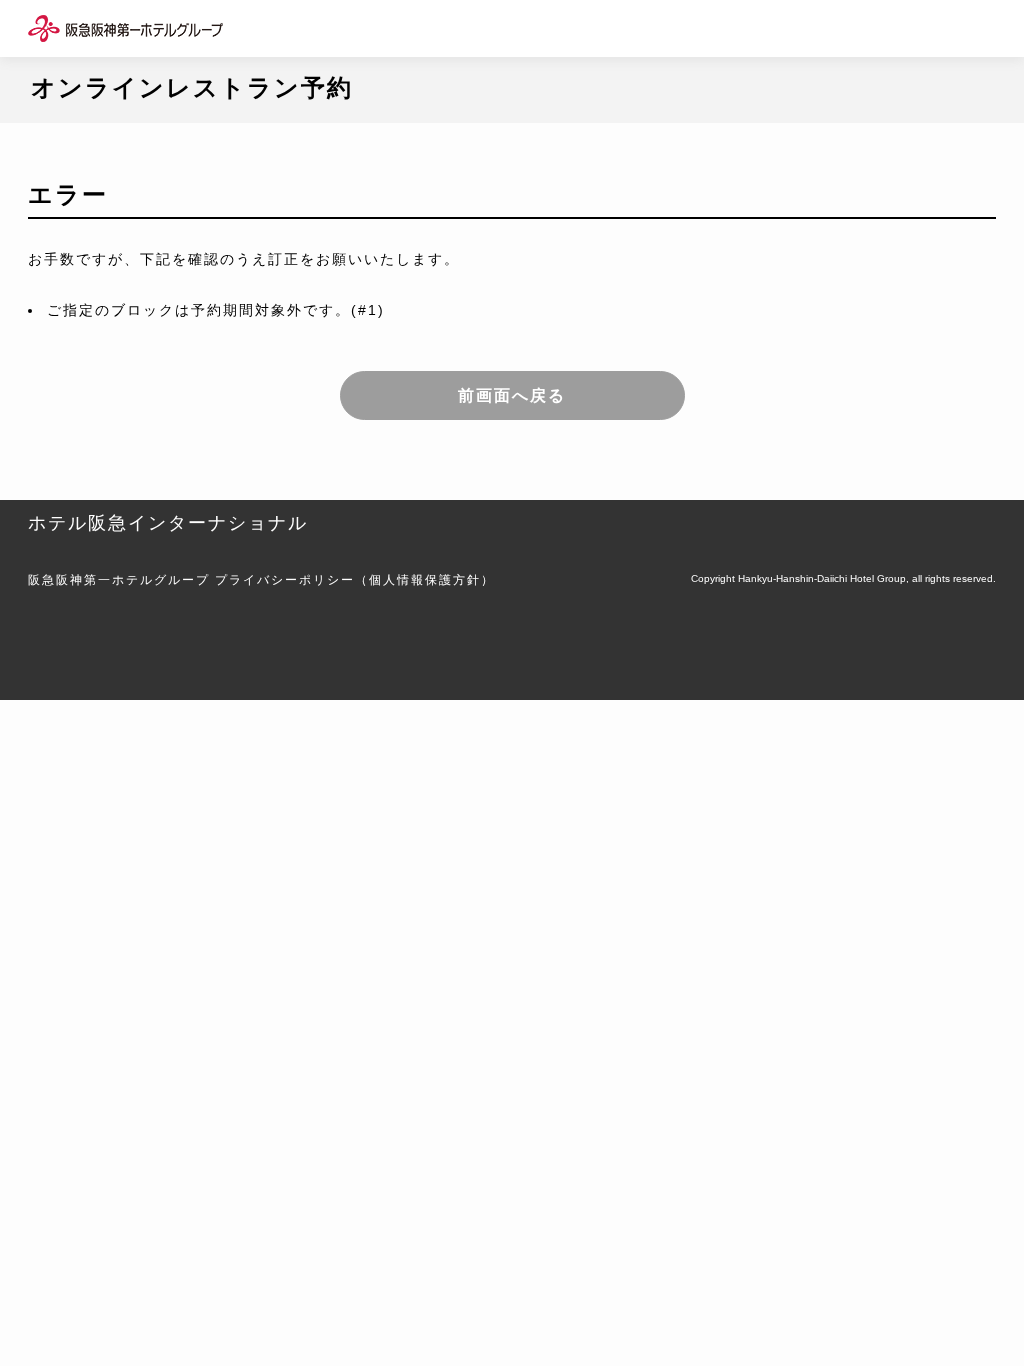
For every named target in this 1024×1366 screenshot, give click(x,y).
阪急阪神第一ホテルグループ (119, 580)
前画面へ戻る (512, 395)
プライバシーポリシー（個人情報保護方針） (355, 580)
